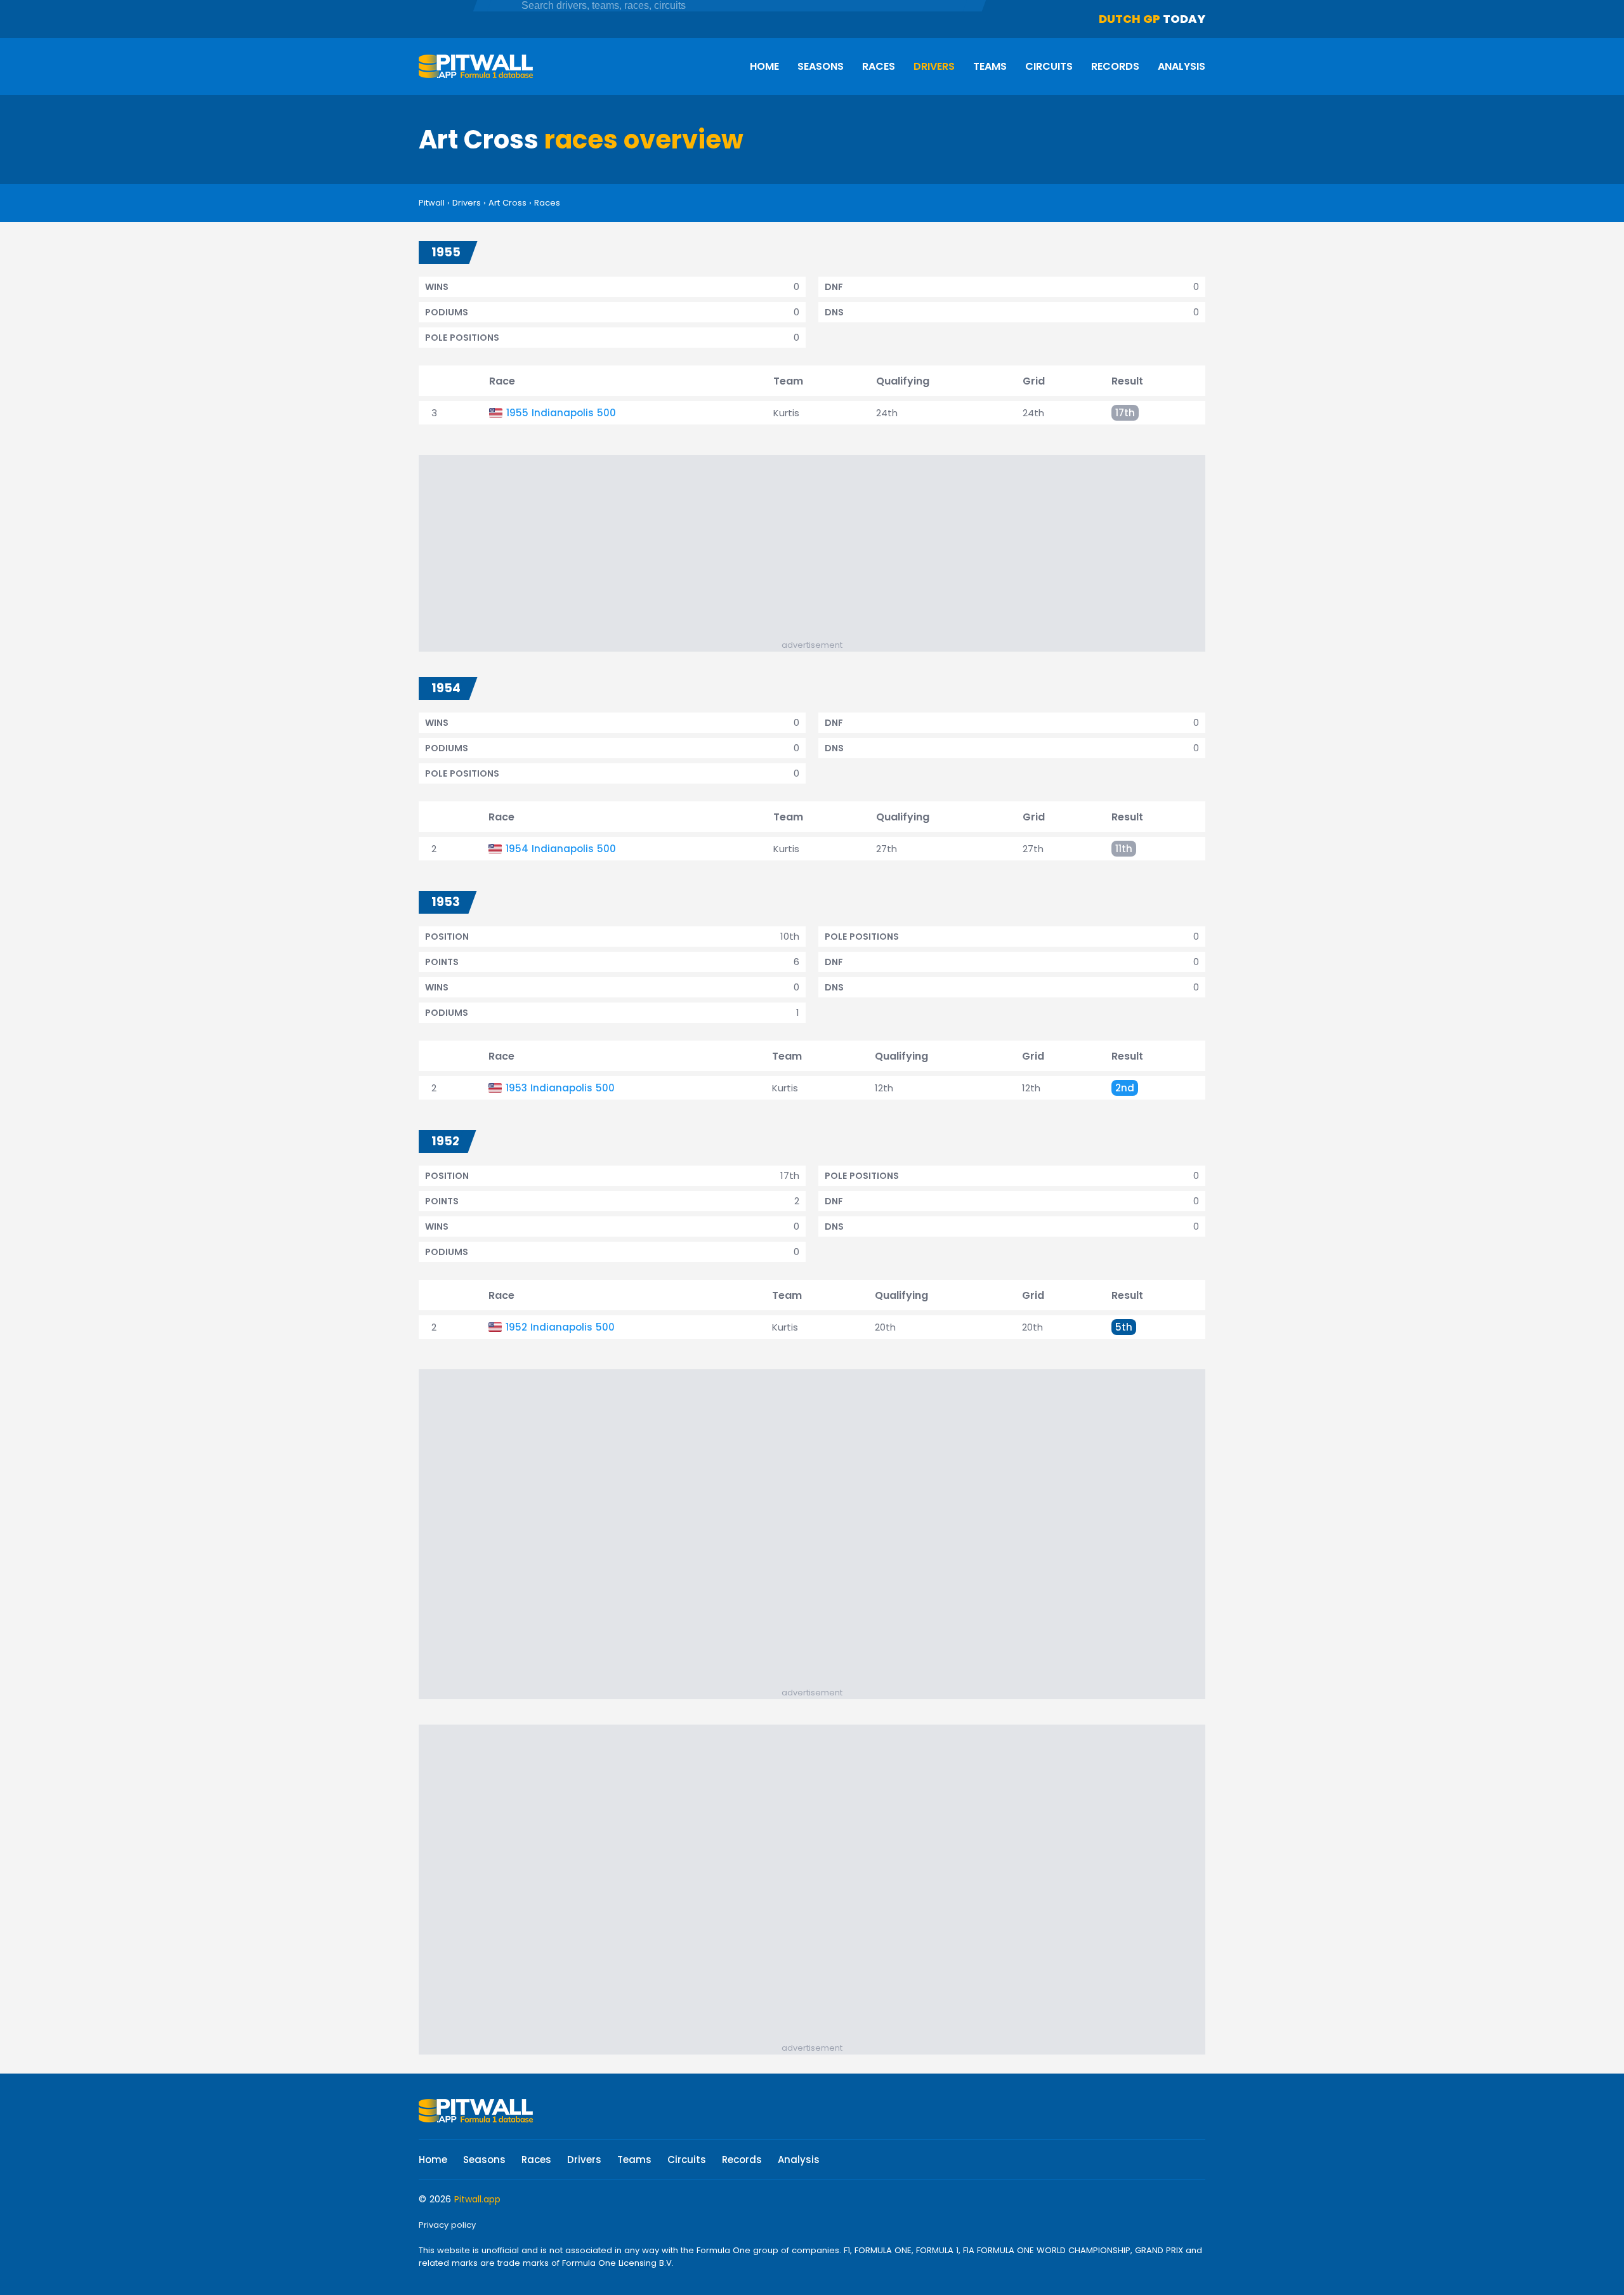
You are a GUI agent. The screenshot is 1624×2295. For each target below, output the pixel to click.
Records (1115, 66)
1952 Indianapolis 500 (560, 1327)
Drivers (934, 66)
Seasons (821, 66)
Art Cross (507, 203)
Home (764, 66)
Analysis (1182, 66)
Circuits (1049, 66)
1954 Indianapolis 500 (561, 849)
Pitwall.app (477, 2199)
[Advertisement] (818, 550)
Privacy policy (447, 2225)
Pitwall (432, 203)
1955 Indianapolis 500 (561, 413)
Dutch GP (1130, 19)
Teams (990, 66)
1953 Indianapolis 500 (560, 1088)
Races (879, 66)
